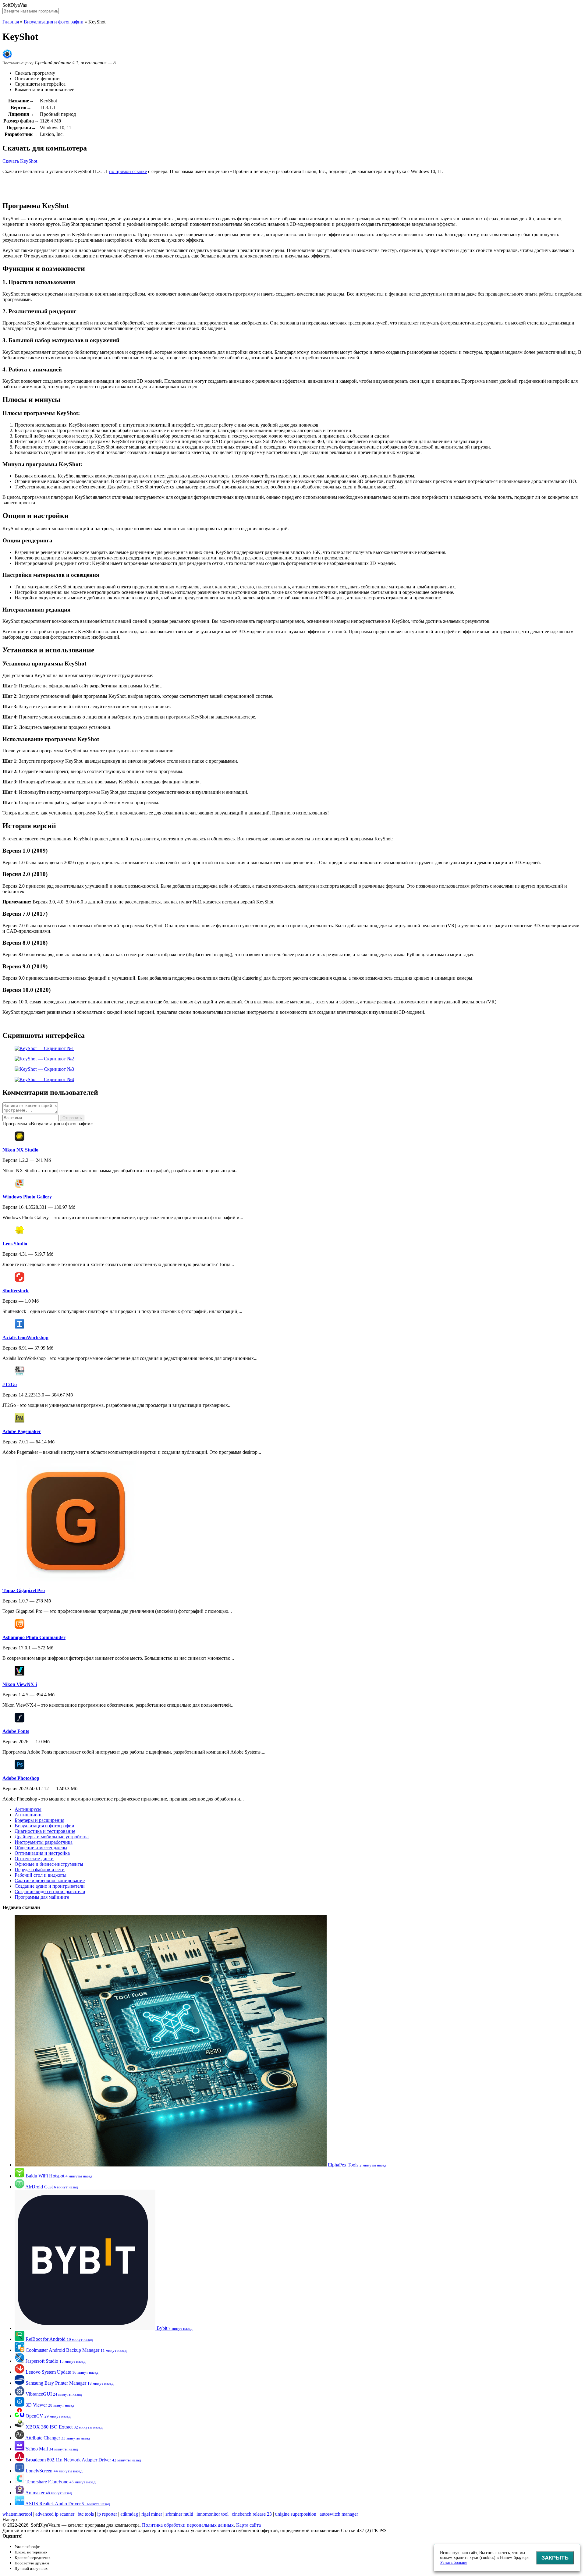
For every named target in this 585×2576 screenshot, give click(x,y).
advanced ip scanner (55, 2514)
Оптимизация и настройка (42, 1853)
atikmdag (129, 2514)
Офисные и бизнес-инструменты (49, 1864)
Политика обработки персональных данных (188, 2525)
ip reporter (107, 2514)
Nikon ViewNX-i (20, 1684)
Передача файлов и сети (40, 1870)
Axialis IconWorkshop (25, 1338)
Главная (11, 22)
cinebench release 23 (252, 2514)
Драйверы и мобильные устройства (52, 1837)
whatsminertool (17, 2514)
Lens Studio (15, 1244)
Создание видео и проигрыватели (50, 1891)
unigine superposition (296, 2514)
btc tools (86, 2514)
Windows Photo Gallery (27, 1197)
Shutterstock (16, 1291)
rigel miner (152, 2514)
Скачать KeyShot (20, 161)
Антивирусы (28, 1809)
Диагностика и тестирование (45, 1831)
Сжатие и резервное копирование (50, 1881)
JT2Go (10, 1384)
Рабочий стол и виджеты (41, 1875)
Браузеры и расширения (39, 1820)
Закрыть (555, 2558)
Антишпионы (29, 1815)
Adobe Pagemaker (22, 1431)
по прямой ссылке (128, 171)
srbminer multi (179, 2514)
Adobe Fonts (16, 1731)
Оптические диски (34, 1859)
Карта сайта (248, 2525)
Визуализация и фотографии (54, 22)
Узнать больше (454, 2562)
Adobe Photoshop (21, 1778)
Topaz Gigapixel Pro (24, 1590)
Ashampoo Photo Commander (34, 1637)
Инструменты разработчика (44, 1842)
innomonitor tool (213, 2514)
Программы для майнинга (42, 1897)
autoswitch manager (339, 2514)
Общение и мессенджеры (41, 1848)
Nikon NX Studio (20, 1150)
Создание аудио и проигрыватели (50, 1886)
